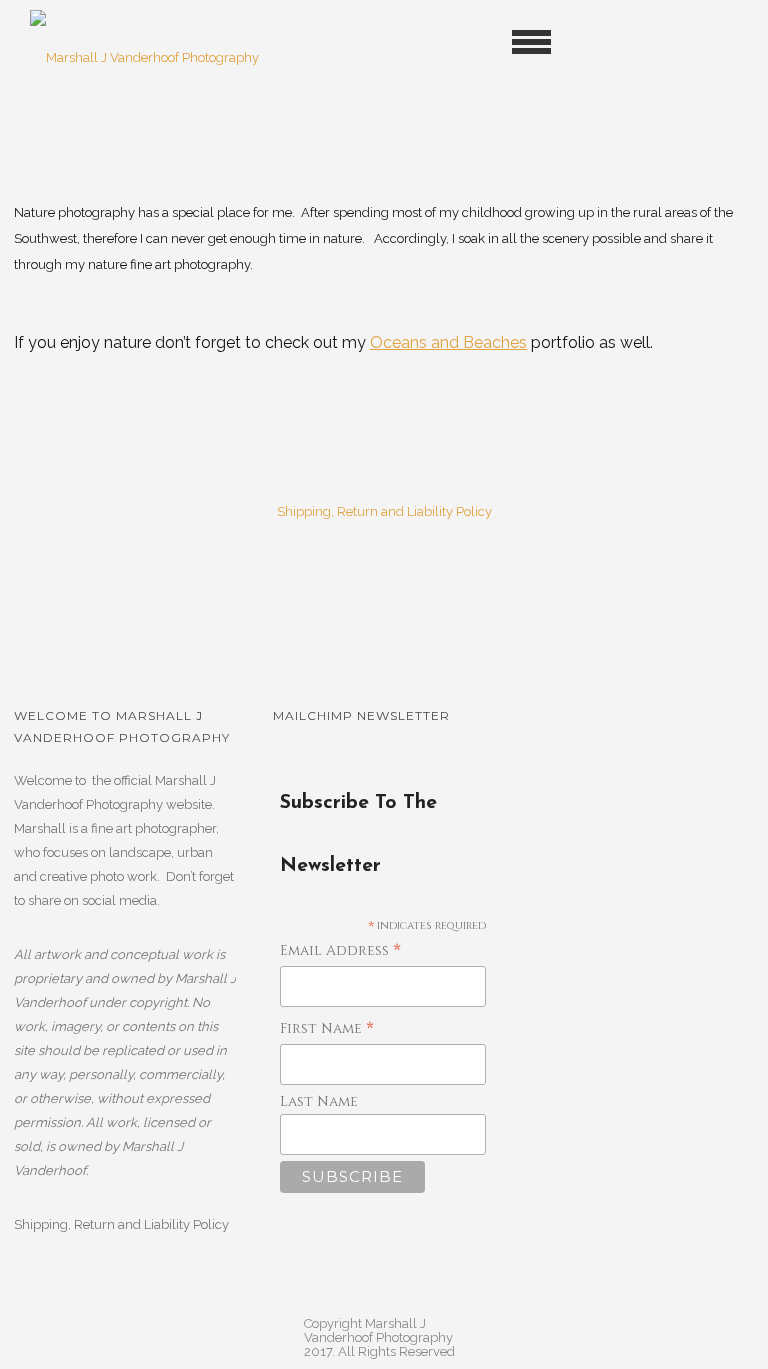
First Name (327, 1029)
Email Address (340, 951)
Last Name (319, 1101)
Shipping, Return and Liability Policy (384, 511)
